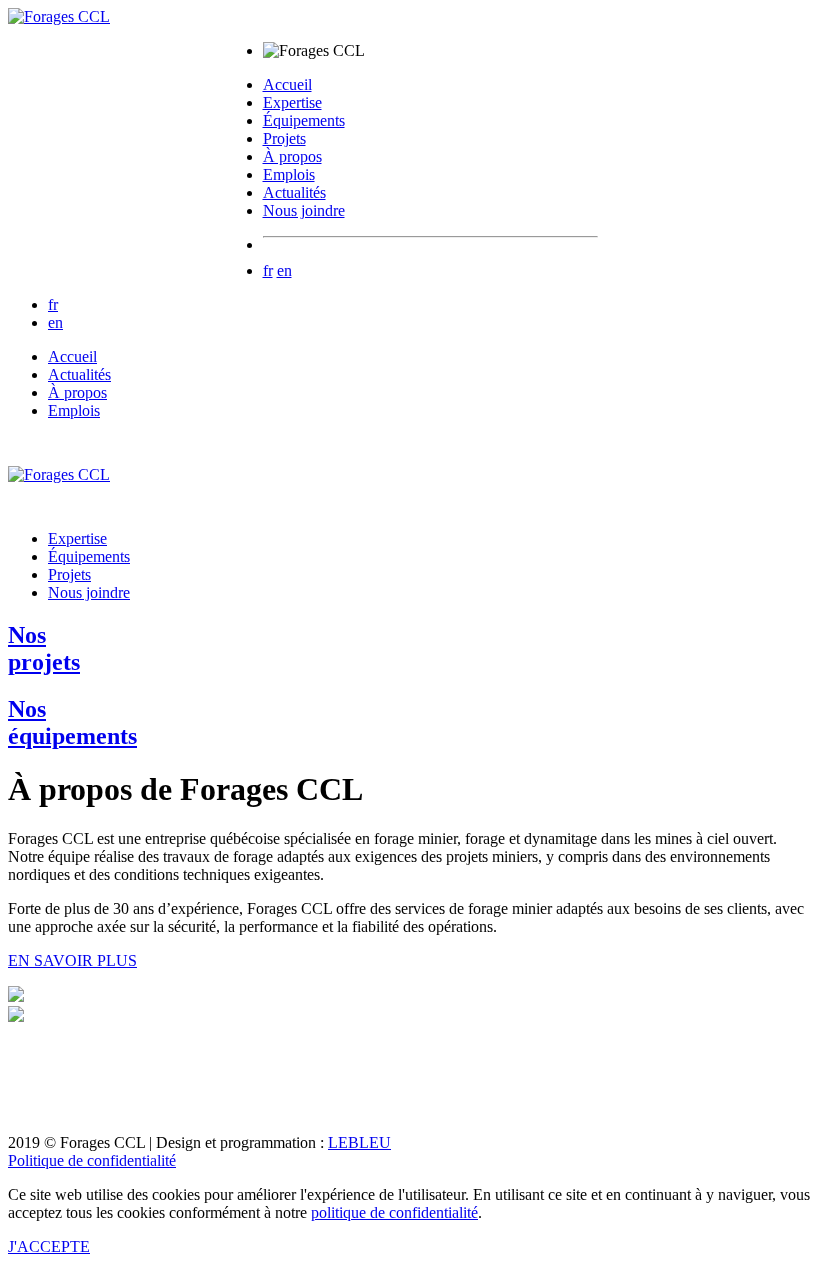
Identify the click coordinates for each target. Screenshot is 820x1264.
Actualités (294, 192)
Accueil (287, 84)
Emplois (289, 174)
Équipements (304, 120)
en (284, 270)
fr (268, 270)
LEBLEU (359, 1142)
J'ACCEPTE (49, 1246)
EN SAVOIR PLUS (72, 960)
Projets (284, 138)
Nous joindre (304, 210)
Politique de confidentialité (92, 1160)
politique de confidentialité (394, 1212)
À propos (292, 156)
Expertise (292, 102)
